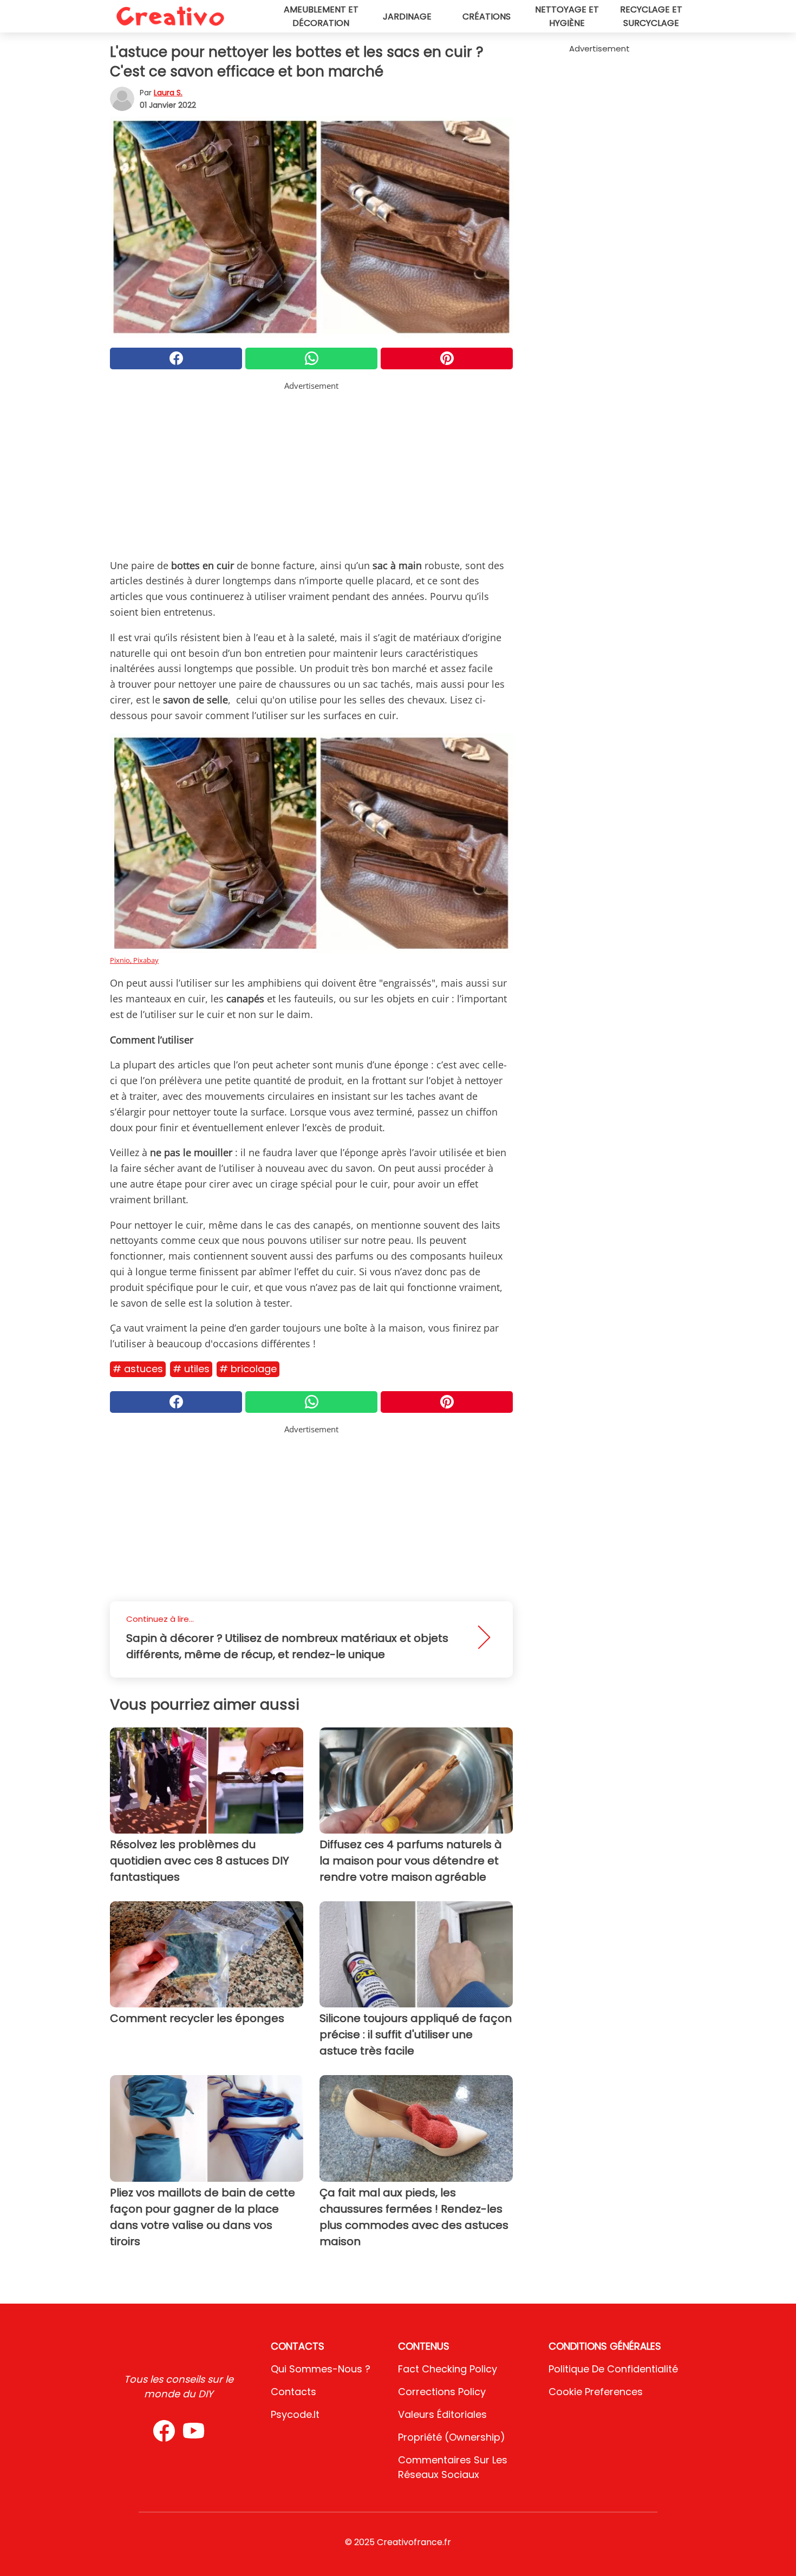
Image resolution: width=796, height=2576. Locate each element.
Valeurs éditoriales (442, 2414)
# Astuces (138, 1369)
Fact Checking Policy (448, 2369)
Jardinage (407, 17)
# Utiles (191, 1369)
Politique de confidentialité (613, 2369)
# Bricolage (248, 1369)
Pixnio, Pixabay (134, 960)
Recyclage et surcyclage (651, 16)
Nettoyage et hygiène (567, 16)
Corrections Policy (442, 2392)
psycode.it (295, 2414)
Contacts (293, 2392)
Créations (487, 17)
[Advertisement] (311, 468)
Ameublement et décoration (321, 16)
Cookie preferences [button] (596, 2392)
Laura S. (168, 93)
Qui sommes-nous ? (321, 2369)
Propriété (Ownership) (452, 2437)
